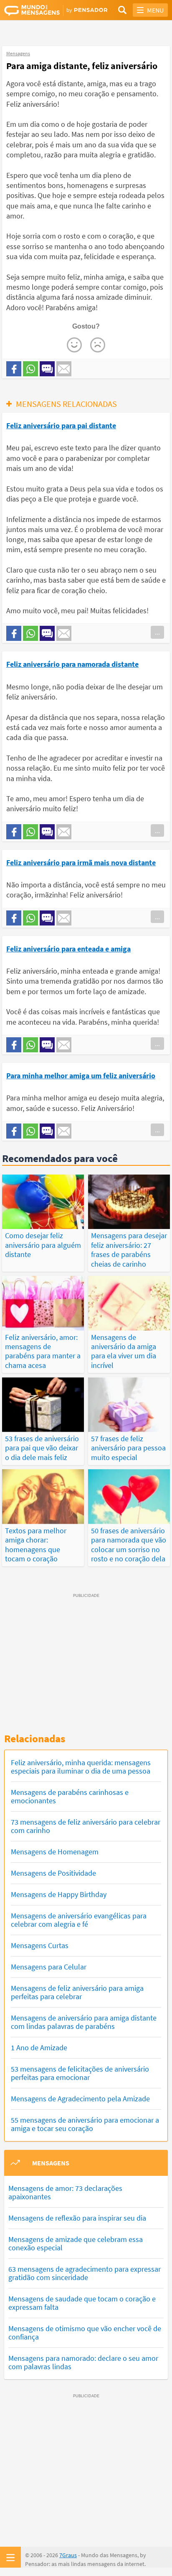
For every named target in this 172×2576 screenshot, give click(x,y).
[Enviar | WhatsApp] (30, 369)
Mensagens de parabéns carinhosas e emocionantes (70, 1796)
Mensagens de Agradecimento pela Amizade (80, 2099)
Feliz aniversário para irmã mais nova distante (81, 863)
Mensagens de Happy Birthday (59, 1894)
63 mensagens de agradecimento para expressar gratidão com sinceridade (85, 2273)
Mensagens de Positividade (53, 1873)
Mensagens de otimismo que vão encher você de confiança (85, 2333)
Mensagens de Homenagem (55, 1852)
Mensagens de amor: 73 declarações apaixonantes (65, 2192)
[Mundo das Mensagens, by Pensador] (45, 10)
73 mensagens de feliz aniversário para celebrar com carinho (86, 1826)
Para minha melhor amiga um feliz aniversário (81, 1076)
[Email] (64, 369)
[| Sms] (47, 369)
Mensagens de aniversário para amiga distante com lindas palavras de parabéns (84, 2022)
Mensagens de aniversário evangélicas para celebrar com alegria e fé (79, 1920)
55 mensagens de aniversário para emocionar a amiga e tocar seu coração (85, 2124)
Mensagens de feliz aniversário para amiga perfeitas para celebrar (77, 1992)
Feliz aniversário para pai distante (61, 425)
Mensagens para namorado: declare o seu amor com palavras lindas (83, 2362)
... (157, 632)
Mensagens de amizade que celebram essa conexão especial (76, 2243)
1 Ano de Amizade (39, 2048)
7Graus (68, 2555)
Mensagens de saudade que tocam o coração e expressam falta (82, 2303)
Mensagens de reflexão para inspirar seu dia (77, 2218)
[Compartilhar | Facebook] (14, 369)
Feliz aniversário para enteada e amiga (68, 949)
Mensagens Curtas (40, 1945)
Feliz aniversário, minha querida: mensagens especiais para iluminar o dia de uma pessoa (81, 1767)
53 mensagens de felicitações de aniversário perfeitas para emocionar (80, 2073)
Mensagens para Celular (49, 1967)
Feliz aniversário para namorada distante (72, 664)
